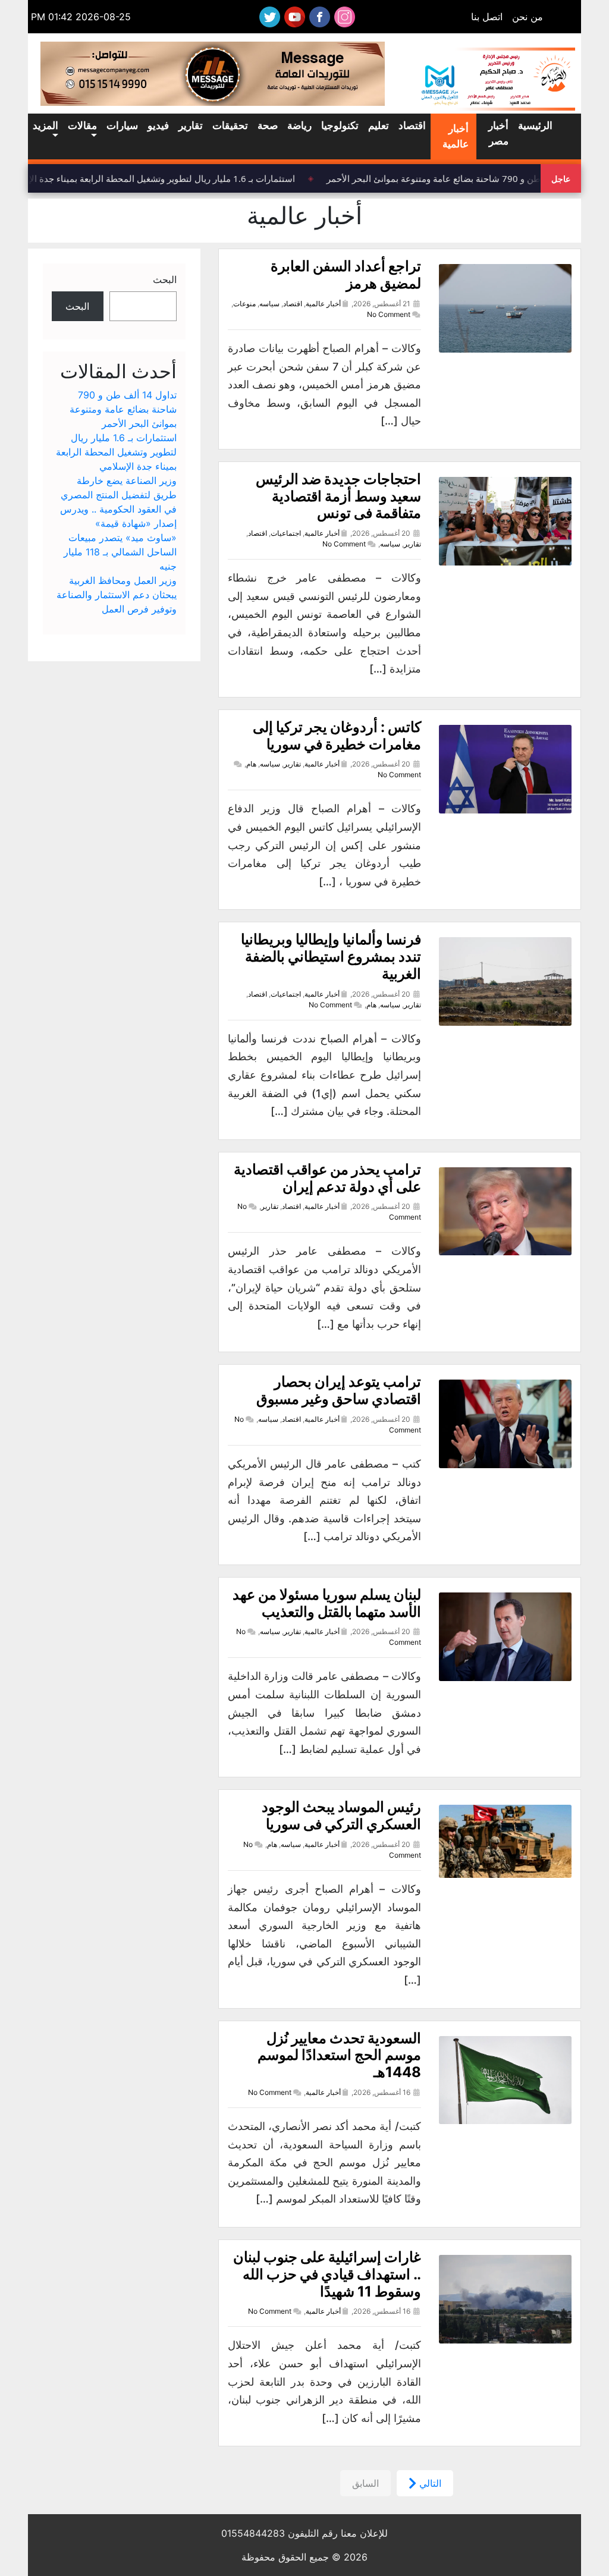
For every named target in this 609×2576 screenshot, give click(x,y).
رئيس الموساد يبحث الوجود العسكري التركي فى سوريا (341, 1815)
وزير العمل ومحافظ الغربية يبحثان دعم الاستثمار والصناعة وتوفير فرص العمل (117, 595)
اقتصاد (412, 125)
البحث (165, 279)
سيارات (122, 125)
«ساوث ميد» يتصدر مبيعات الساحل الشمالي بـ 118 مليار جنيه (120, 552)
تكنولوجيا (340, 125)
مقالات (82, 125)
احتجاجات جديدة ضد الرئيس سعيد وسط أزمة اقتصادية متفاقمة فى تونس (338, 496)
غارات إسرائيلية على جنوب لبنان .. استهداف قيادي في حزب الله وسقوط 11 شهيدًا (327, 2274)
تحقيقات (230, 125)
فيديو (158, 125)
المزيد (45, 125)
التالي (429, 2483)
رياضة (299, 125)
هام (251, 764)
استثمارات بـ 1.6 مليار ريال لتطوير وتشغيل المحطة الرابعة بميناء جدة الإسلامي (159, 178)
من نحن (528, 17)
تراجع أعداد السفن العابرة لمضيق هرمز (346, 275)
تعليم (379, 125)
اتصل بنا (487, 17)
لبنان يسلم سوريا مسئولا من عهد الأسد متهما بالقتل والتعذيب (327, 1603)
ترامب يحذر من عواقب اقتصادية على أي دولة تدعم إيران (327, 1178)
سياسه (269, 304)
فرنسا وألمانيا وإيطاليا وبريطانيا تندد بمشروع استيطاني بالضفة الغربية (331, 956)
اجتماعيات (286, 533)
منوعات (244, 304)
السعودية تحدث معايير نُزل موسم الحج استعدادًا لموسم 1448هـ (339, 2055)
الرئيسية (535, 125)
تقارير (191, 125)
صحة (268, 125)
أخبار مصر (498, 133)
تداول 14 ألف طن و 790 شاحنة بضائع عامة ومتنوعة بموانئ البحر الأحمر (123, 409)
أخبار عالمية (456, 136)
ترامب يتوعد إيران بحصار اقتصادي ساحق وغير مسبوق (339, 1390)
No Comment (389, 314)
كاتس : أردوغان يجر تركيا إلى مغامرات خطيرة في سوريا (337, 736)
